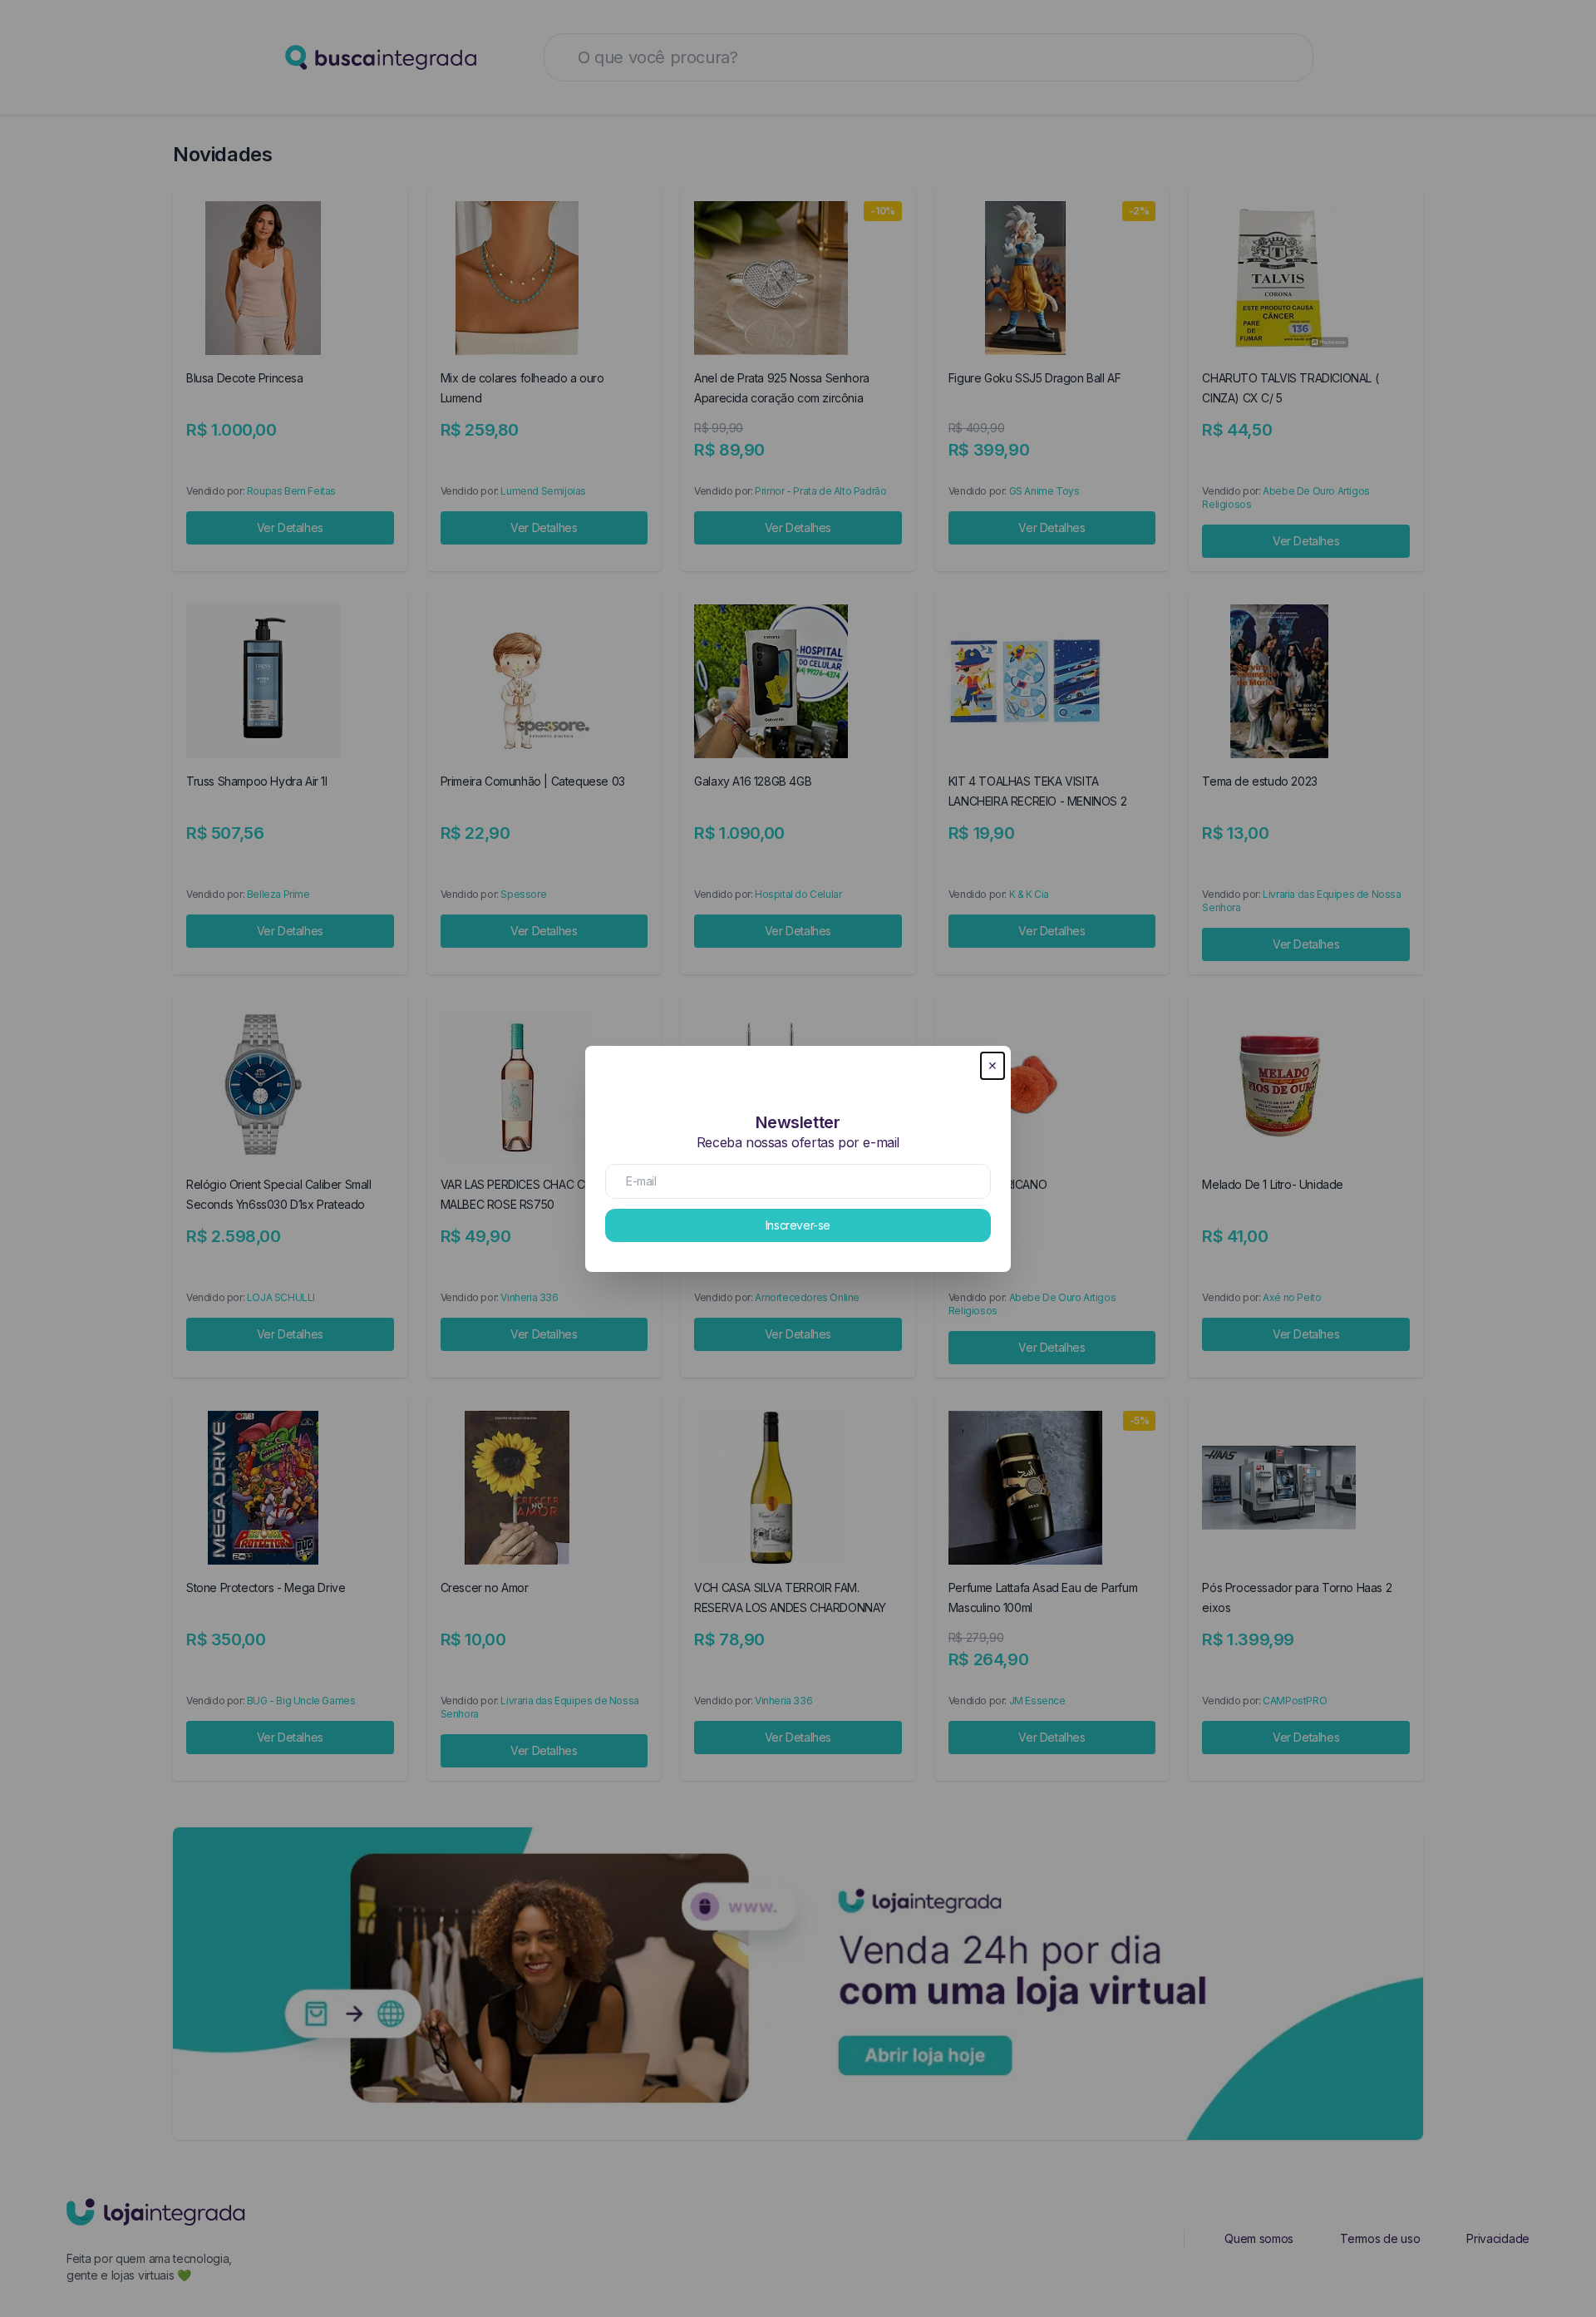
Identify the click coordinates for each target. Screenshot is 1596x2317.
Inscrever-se (798, 1225)
